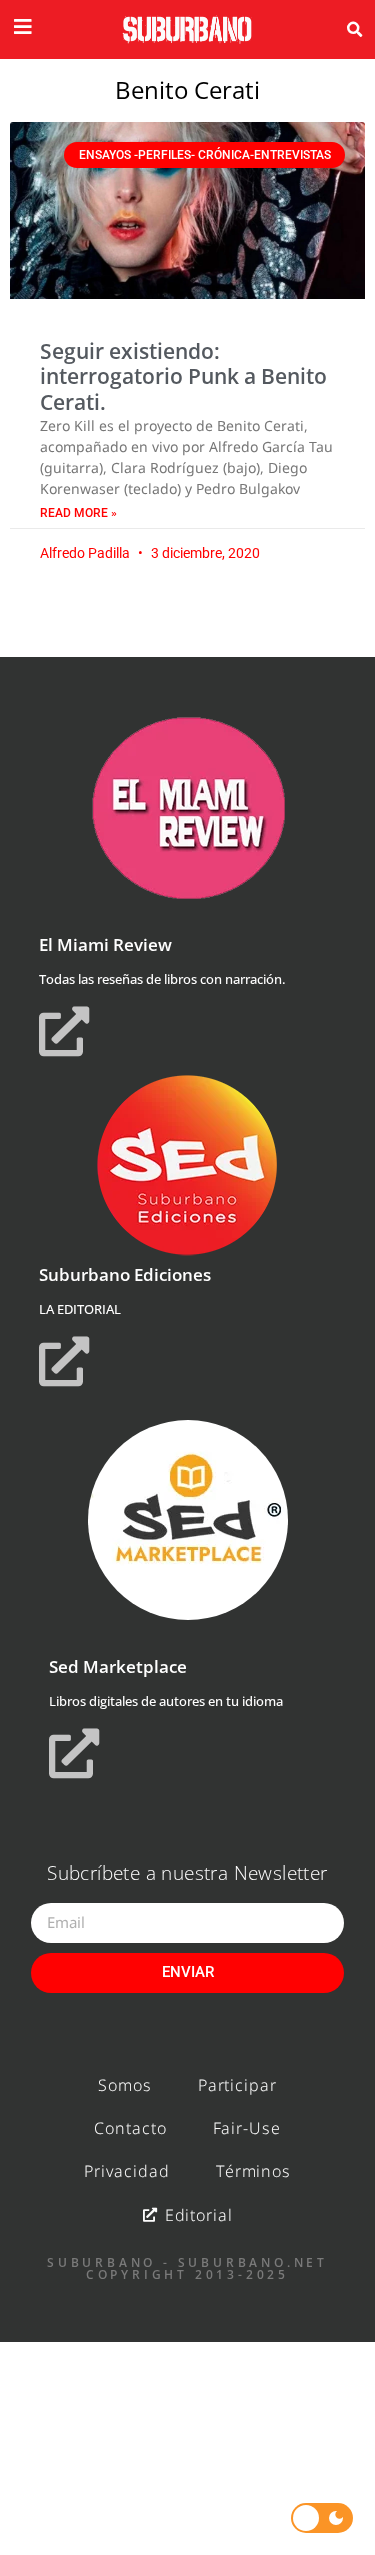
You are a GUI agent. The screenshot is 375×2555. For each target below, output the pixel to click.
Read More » (78, 513)
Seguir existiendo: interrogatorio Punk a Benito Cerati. (183, 376)
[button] (354, 30)
